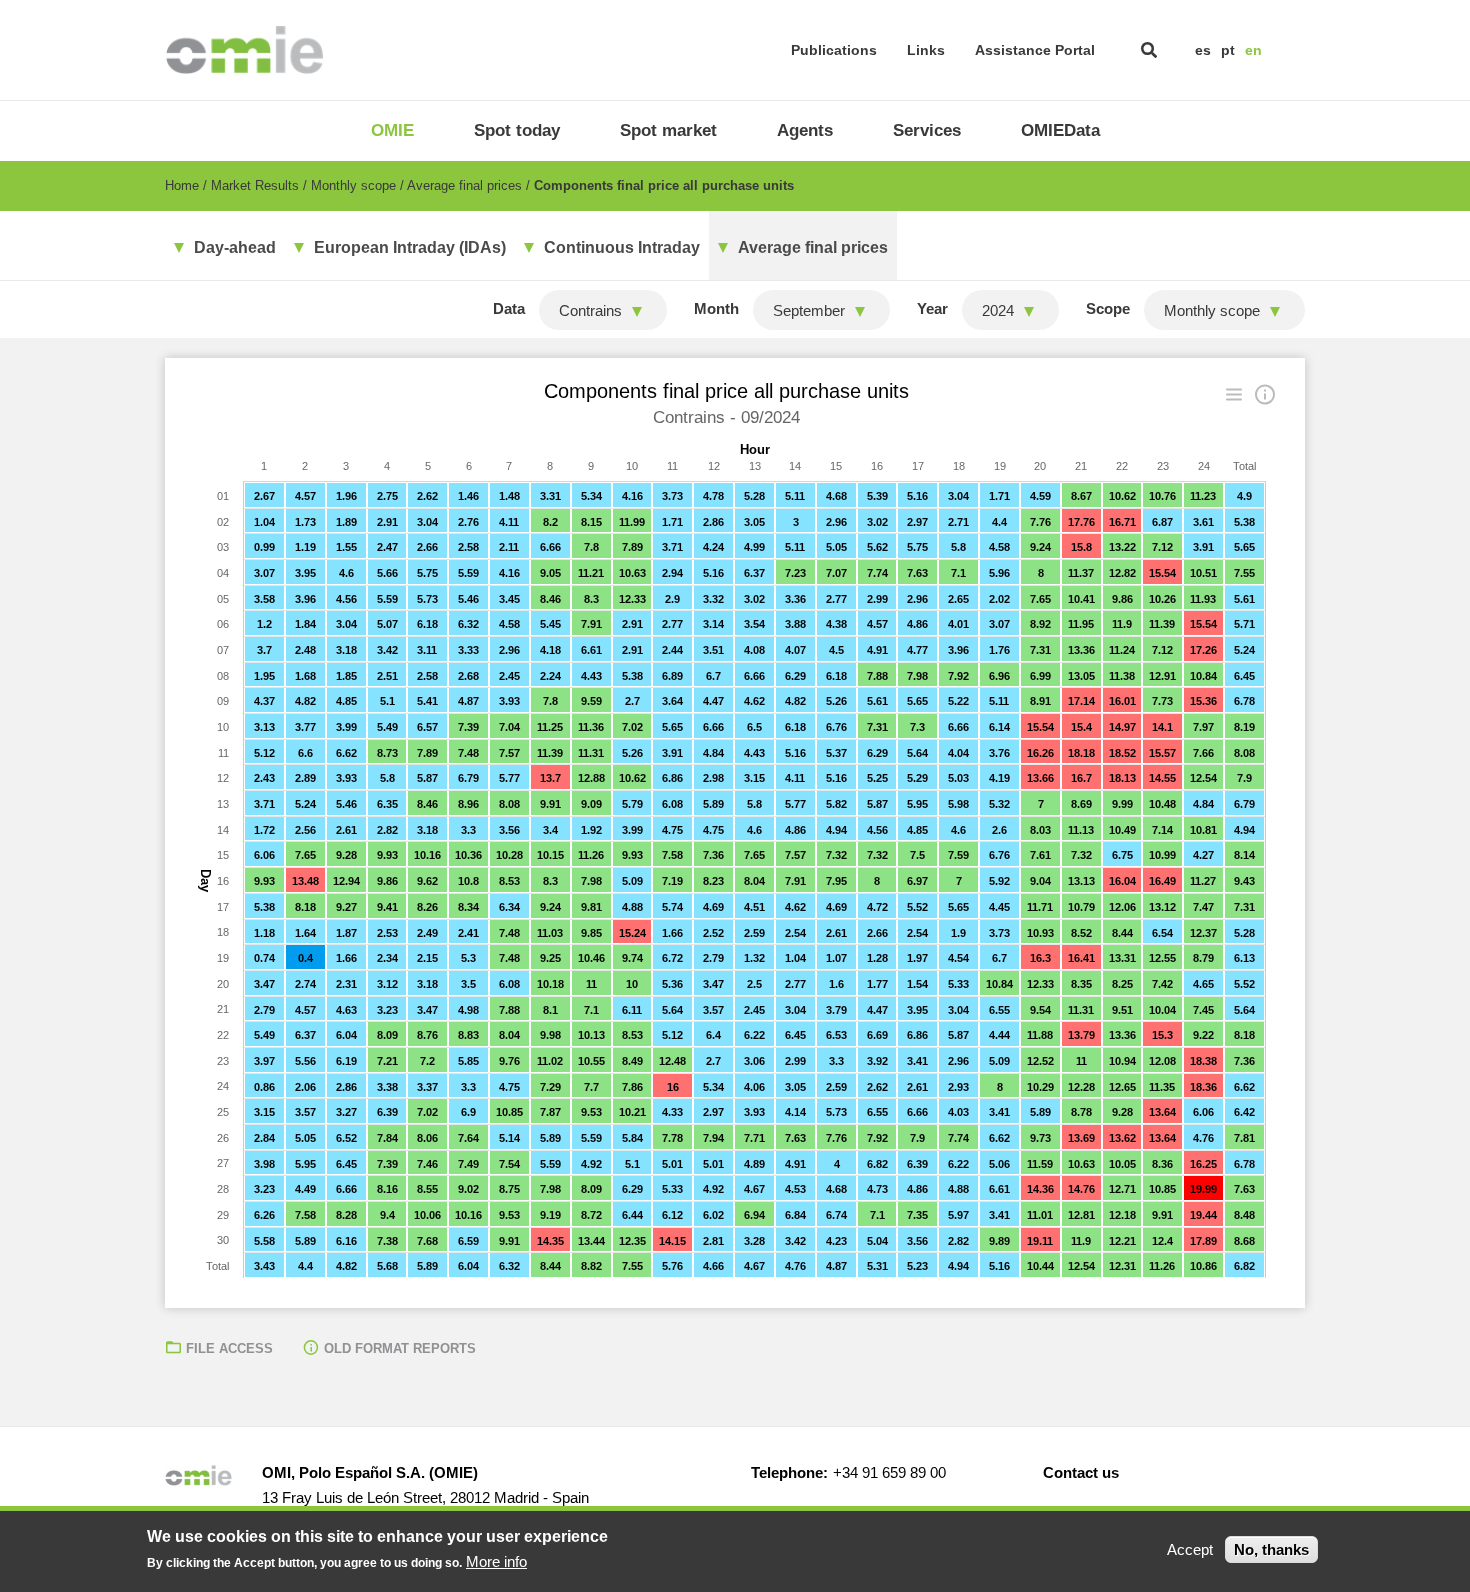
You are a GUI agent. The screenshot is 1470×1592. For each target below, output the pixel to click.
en (1253, 50)
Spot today (517, 130)
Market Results (255, 185)
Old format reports (400, 1348)
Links (926, 50)
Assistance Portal (1035, 50)
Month (716, 308)
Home (182, 185)
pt (1228, 50)
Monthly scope (353, 185)
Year (932, 308)
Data (509, 308)
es (1203, 50)
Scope (1108, 308)
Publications (834, 50)
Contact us (1081, 1472)
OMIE (392, 130)
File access (229, 1348)
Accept (1190, 1549)
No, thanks (1271, 1549)
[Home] (244, 50)
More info (496, 1561)
